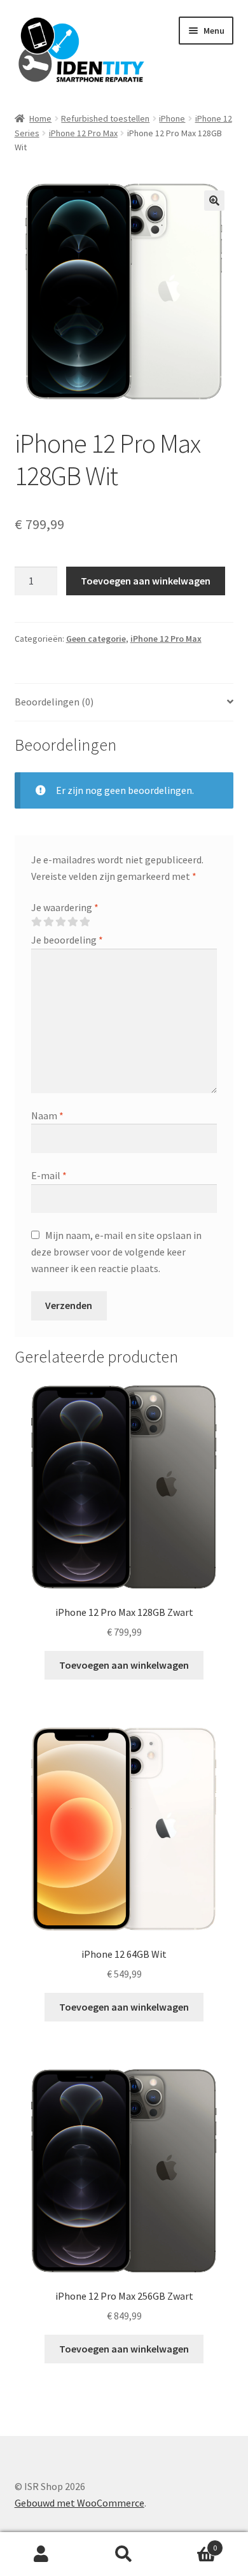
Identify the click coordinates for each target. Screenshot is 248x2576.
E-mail (49, 1175)
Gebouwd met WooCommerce (79, 2503)
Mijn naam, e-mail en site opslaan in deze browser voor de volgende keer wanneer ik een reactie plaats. (116, 1252)
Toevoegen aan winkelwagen (146, 581)
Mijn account (41, 2554)
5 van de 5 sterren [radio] (85, 922)
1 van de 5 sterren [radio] (36, 922)
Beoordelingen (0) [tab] (54, 702)
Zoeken (124, 2554)
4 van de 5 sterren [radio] (72, 922)
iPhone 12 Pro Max (83, 133)
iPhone (172, 118)
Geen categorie (96, 639)
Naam (47, 1115)
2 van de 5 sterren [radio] (48, 922)
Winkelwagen (191, 2543)
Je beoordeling (67, 940)
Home (40, 118)
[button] (214, 201)
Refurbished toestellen (105, 118)
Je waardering (65, 907)
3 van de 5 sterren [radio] (60, 922)
